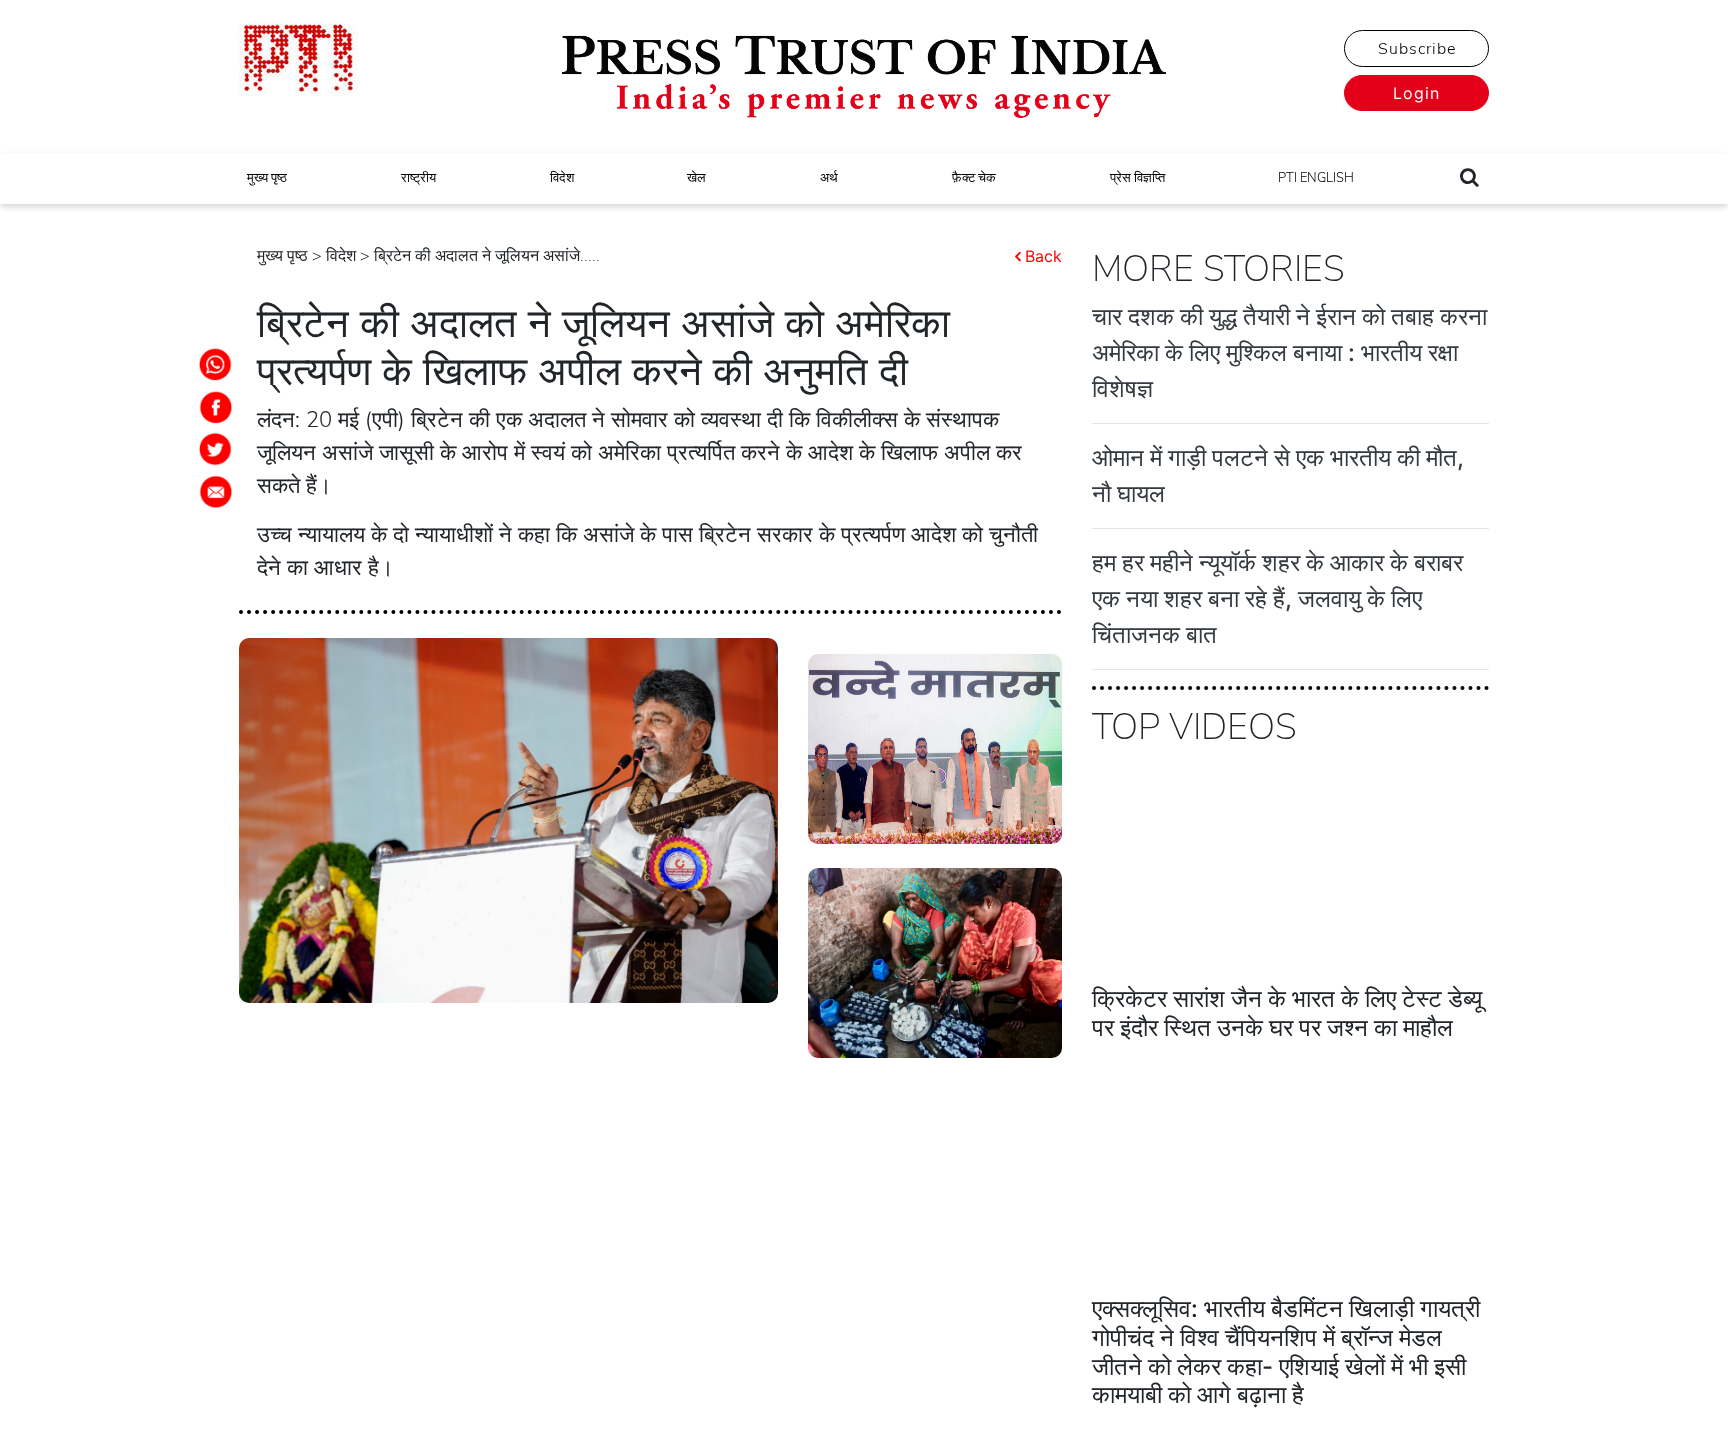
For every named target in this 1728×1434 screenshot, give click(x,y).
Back (1043, 256)
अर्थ (829, 178)
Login (1416, 93)
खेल (696, 178)
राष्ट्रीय (418, 178)
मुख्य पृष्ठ (267, 178)
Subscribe (1417, 49)
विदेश (562, 178)
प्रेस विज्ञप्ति (1137, 178)
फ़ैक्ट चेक (974, 178)
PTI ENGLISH (1316, 178)
